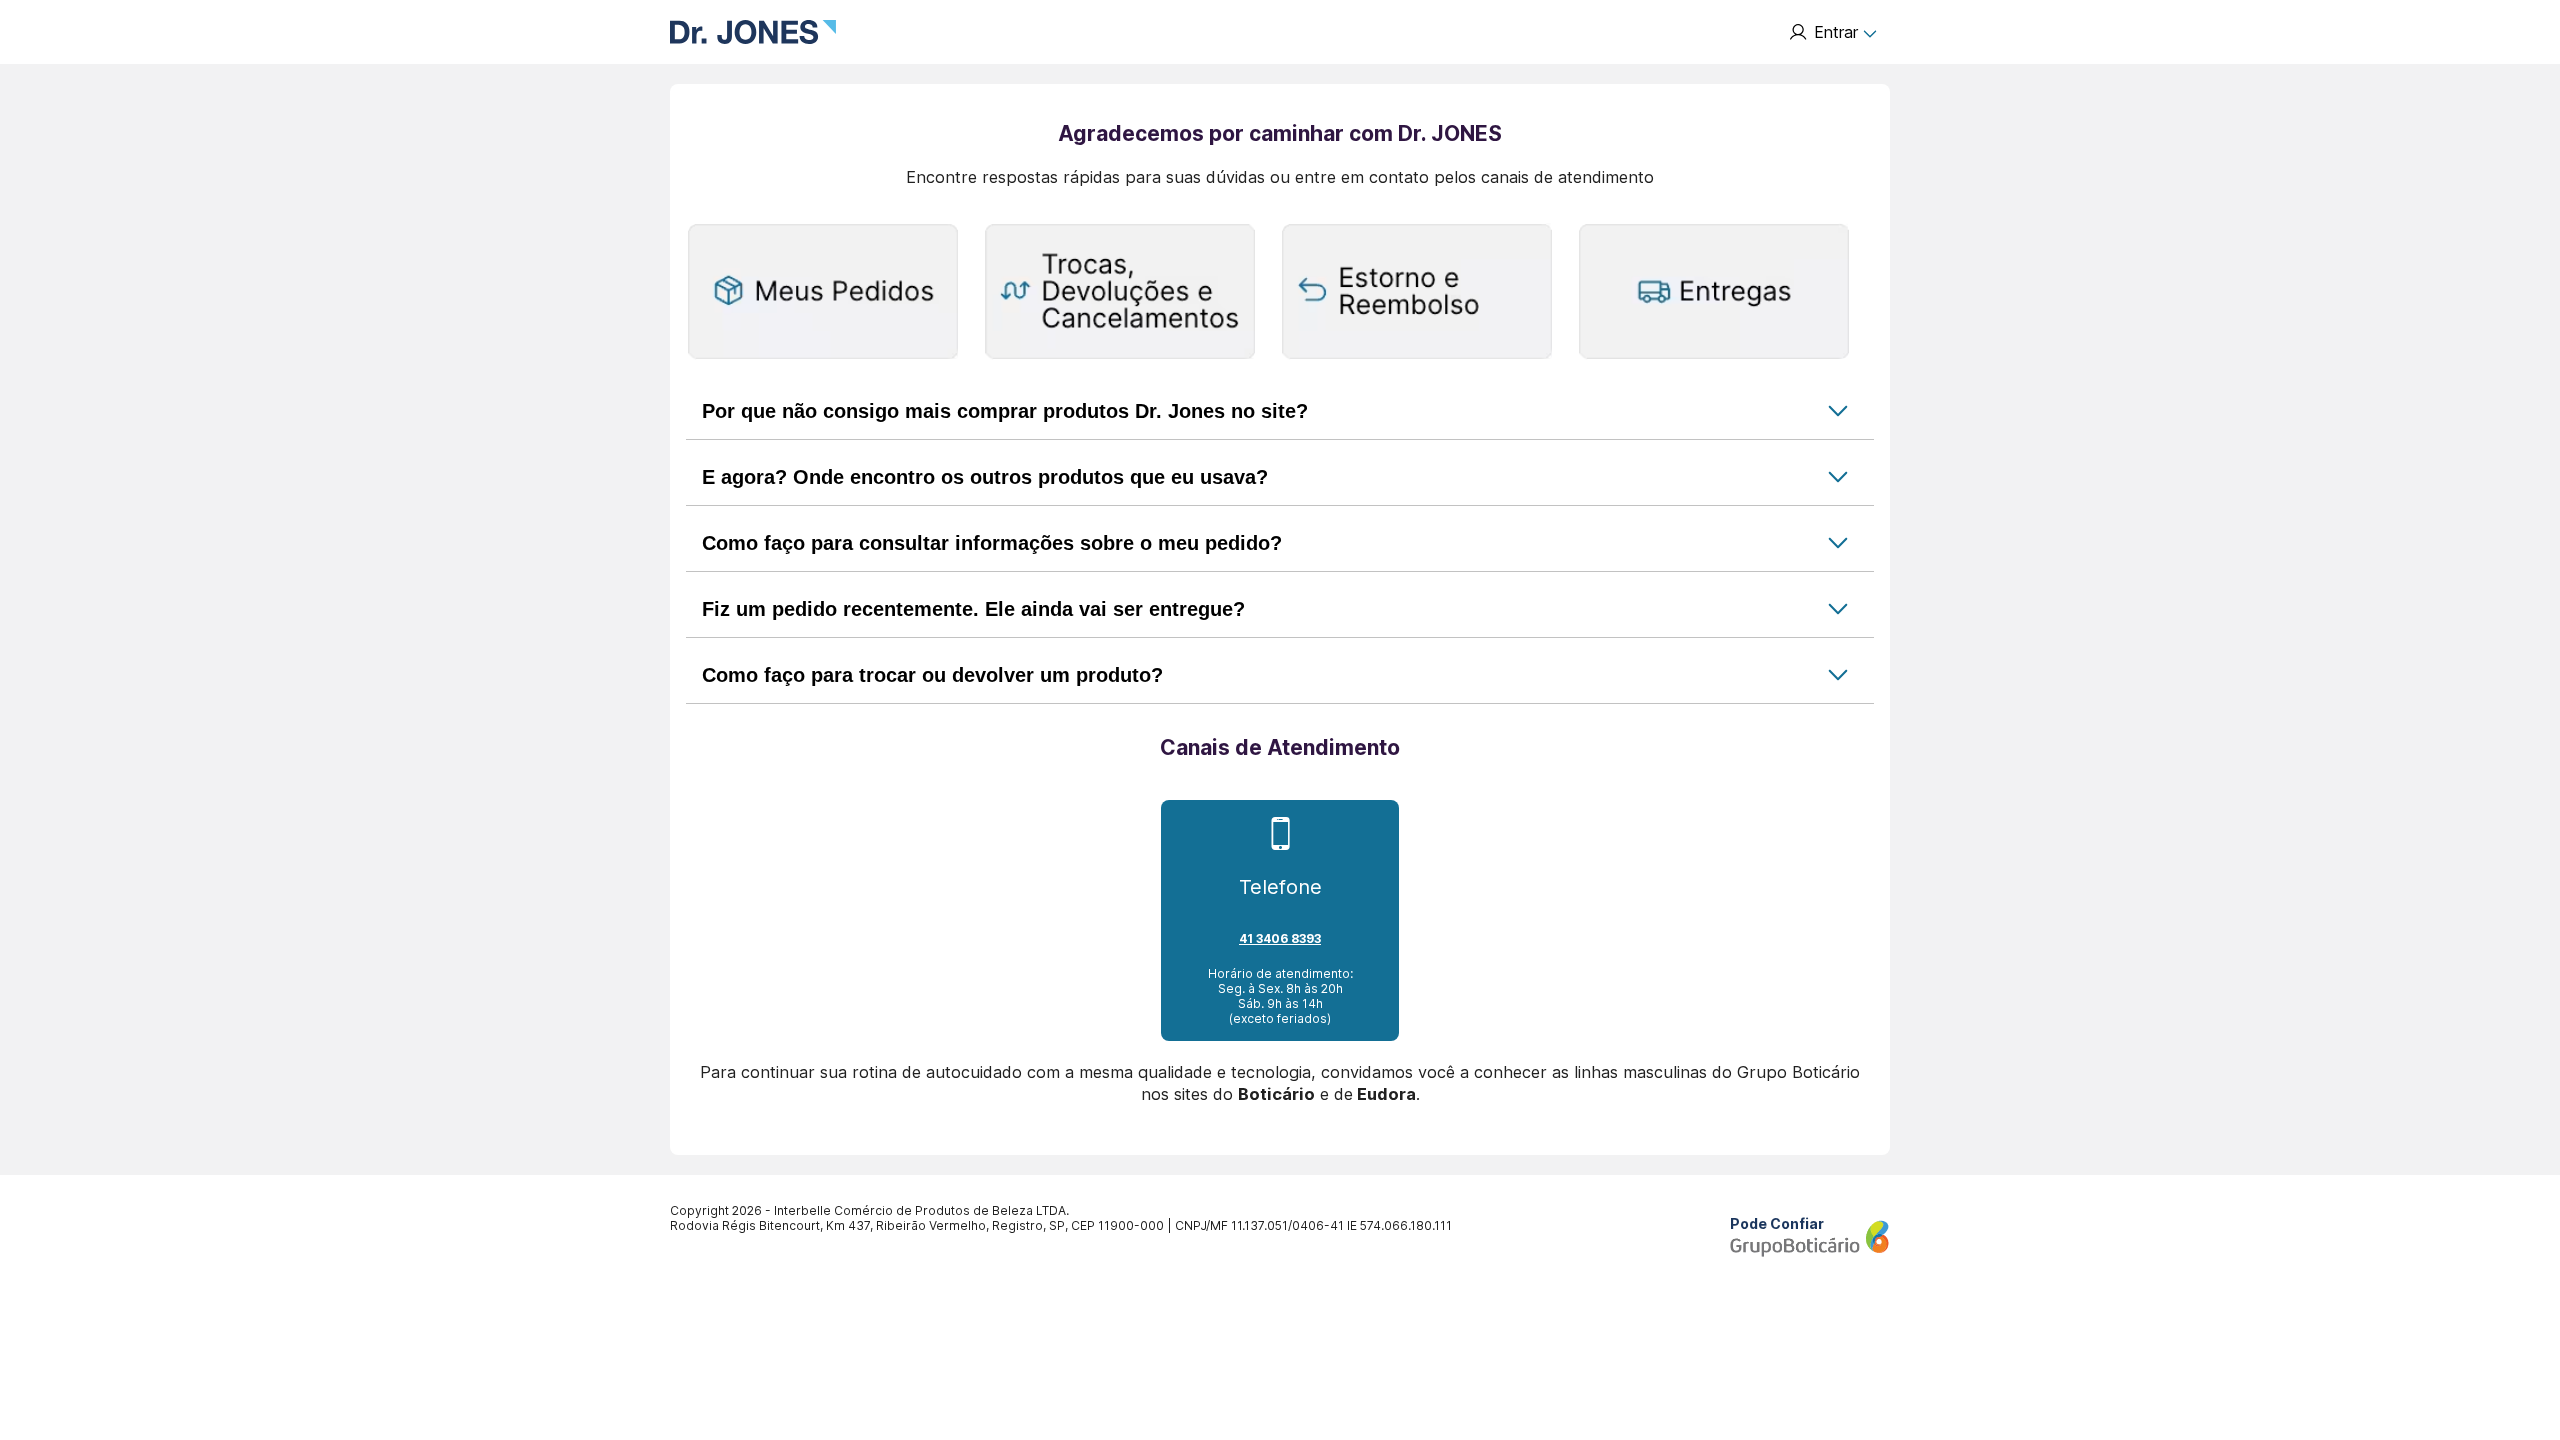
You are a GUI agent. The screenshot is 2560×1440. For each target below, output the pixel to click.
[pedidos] (823, 293)
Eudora (1386, 1094)
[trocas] (1120, 293)
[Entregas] (1714, 293)
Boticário (1276, 1094)
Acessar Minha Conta (1832, 32)
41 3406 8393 (1280, 938)
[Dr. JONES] (753, 31)
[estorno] (1417, 293)
